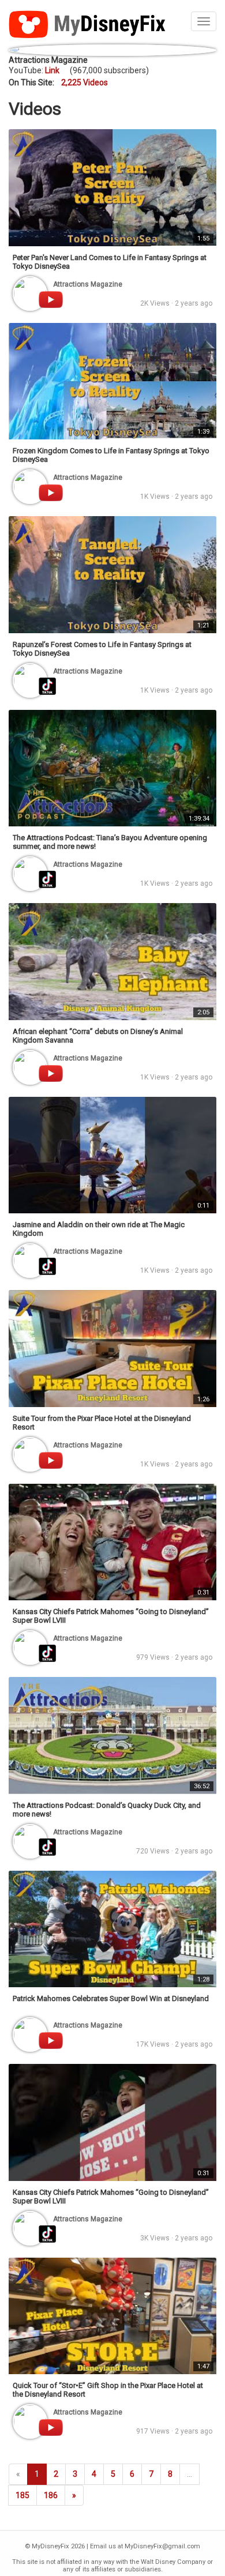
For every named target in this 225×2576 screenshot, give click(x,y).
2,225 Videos (85, 82)
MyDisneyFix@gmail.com (162, 2546)
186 (51, 2495)
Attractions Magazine (48, 60)
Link (52, 70)
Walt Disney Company (173, 2562)
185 (22, 2495)
